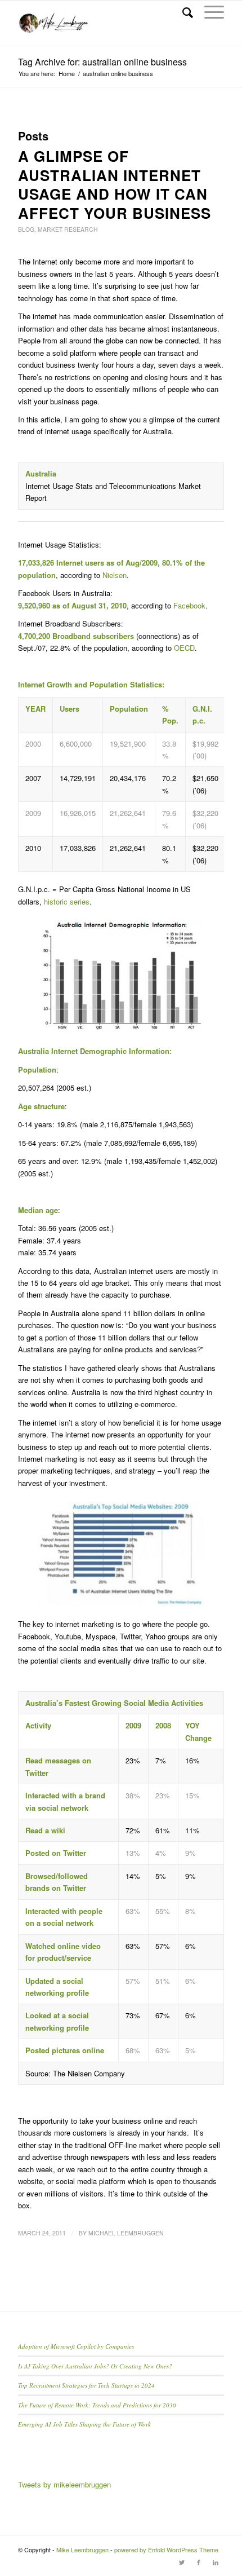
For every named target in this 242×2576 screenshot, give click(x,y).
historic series (67, 901)
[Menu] (209, 12)
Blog (26, 229)
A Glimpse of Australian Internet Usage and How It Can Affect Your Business (115, 184)
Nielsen (115, 575)
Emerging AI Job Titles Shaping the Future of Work (84, 2424)
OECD (184, 648)
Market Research (68, 229)
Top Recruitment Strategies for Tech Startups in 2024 (86, 2385)
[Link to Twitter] (182, 2562)
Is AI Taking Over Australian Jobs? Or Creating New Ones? (95, 2366)
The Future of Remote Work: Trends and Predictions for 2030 (97, 2405)
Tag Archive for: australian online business (102, 62)
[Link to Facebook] (199, 2562)
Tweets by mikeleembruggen (64, 2484)
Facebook (189, 605)
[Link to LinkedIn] (216, 2562)
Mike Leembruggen (82, 2549)
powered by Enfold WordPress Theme (166, 2549)
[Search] (182, 12)
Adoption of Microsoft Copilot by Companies (76, 2346)
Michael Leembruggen (126, 2233)
